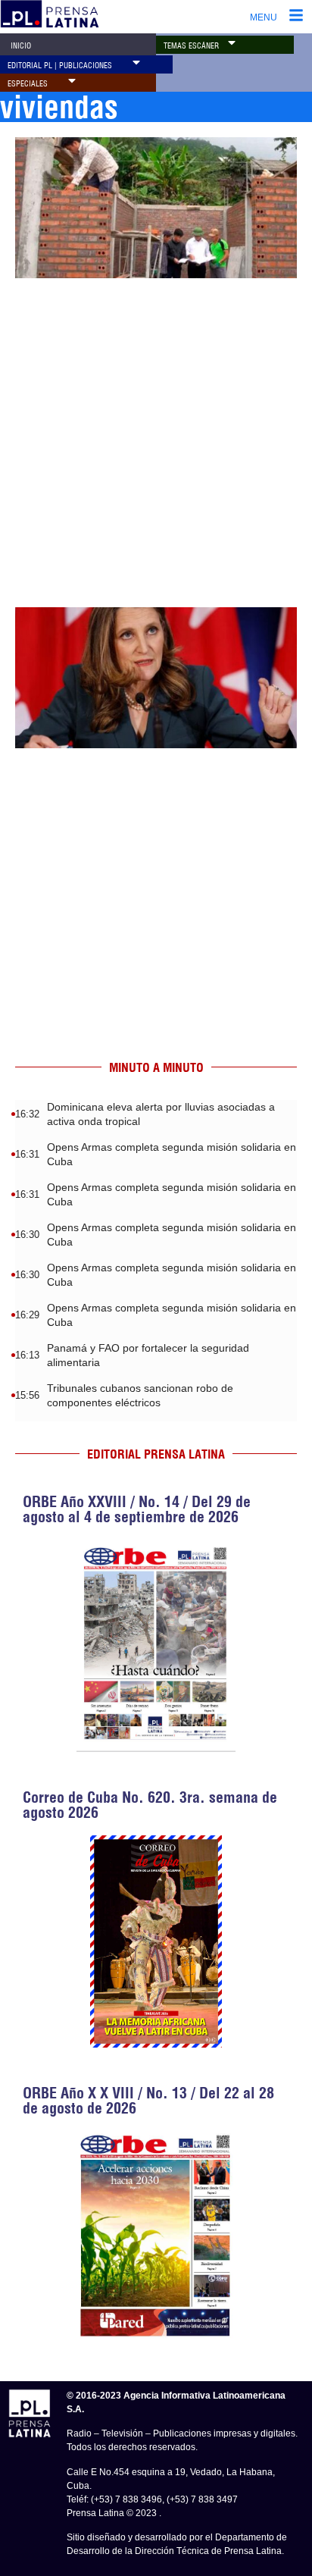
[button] (232, 42)
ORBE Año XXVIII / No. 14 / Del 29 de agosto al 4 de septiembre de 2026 (137, 1509)
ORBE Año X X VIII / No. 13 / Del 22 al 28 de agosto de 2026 (148, 2100)
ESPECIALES (28, 84)
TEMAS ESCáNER (191, 46)
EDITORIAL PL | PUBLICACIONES (60, 66)
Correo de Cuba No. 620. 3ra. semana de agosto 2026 (150, 1805)
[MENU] (296, 17)
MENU (264, 17)
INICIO (21, 46)
